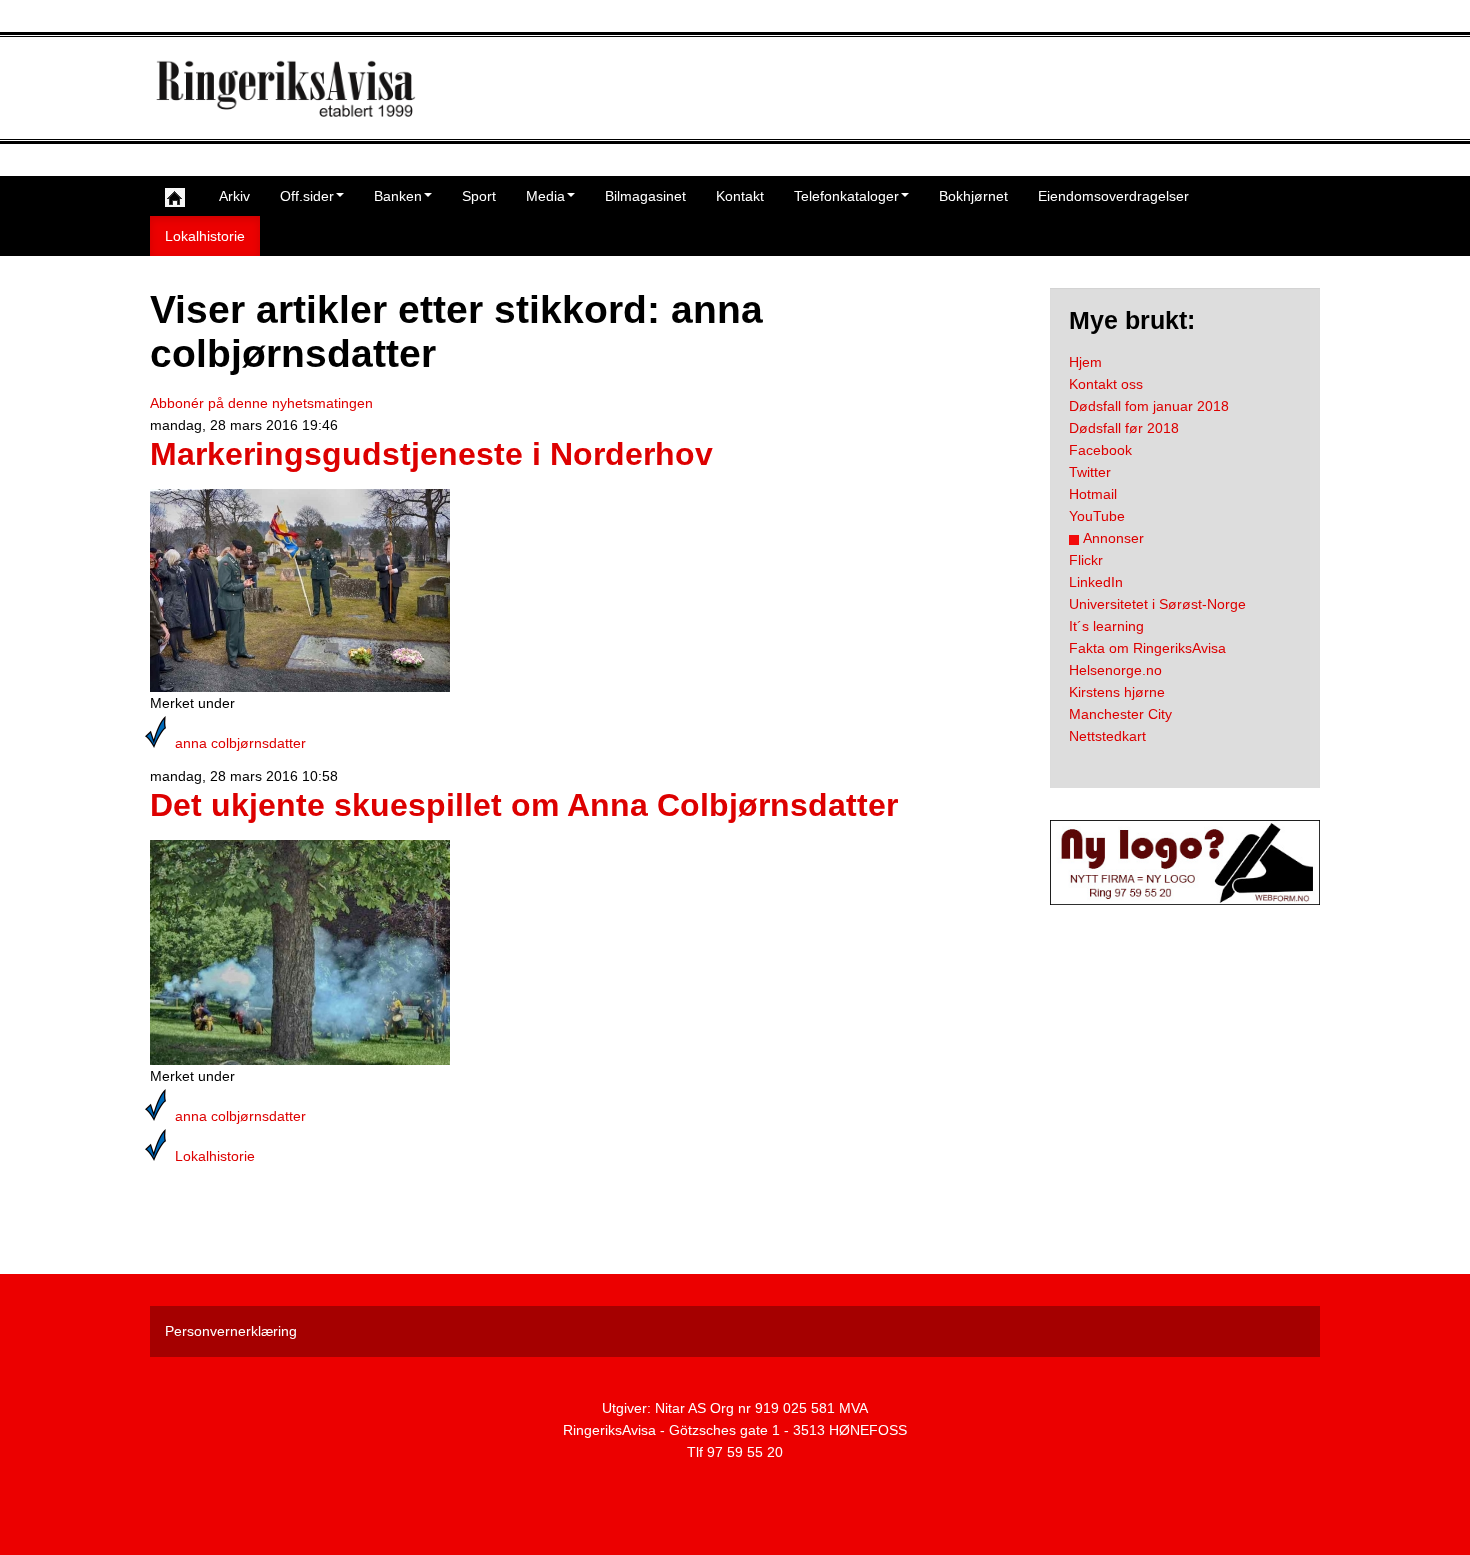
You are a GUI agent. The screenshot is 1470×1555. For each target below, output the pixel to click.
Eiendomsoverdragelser (1113, 196)
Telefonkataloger (846, 196)
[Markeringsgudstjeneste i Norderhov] (300, 590)
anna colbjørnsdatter (240, 743)
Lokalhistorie (205, 236)
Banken (398, 196)
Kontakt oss (1106, 384)
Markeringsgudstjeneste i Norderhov (431, 454)
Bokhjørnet (973, 196)
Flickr (1086, 560)
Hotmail (1093, 494)
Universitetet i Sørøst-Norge (1157, 604)
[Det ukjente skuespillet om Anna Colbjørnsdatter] (300, 952)
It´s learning (1106, 626)
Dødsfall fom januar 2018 (1149, 406)
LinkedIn (1096, 582)
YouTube (1097, 516)
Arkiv (234, 196)
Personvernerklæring (231, 1331)
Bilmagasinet (645, 196)
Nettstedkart (1107, 736)
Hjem (1085, 362)
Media (545, 196)
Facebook (1100, 450)
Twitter (1090, 472)
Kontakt (740, 196)
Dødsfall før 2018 (1124, 428)
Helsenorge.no (1115, 670)
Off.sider (307, 196)
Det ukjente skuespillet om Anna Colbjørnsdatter (524, 805)
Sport (479, 196)
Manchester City (1120, 714)
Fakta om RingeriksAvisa (1147, 648)
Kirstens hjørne (1117, 692)
